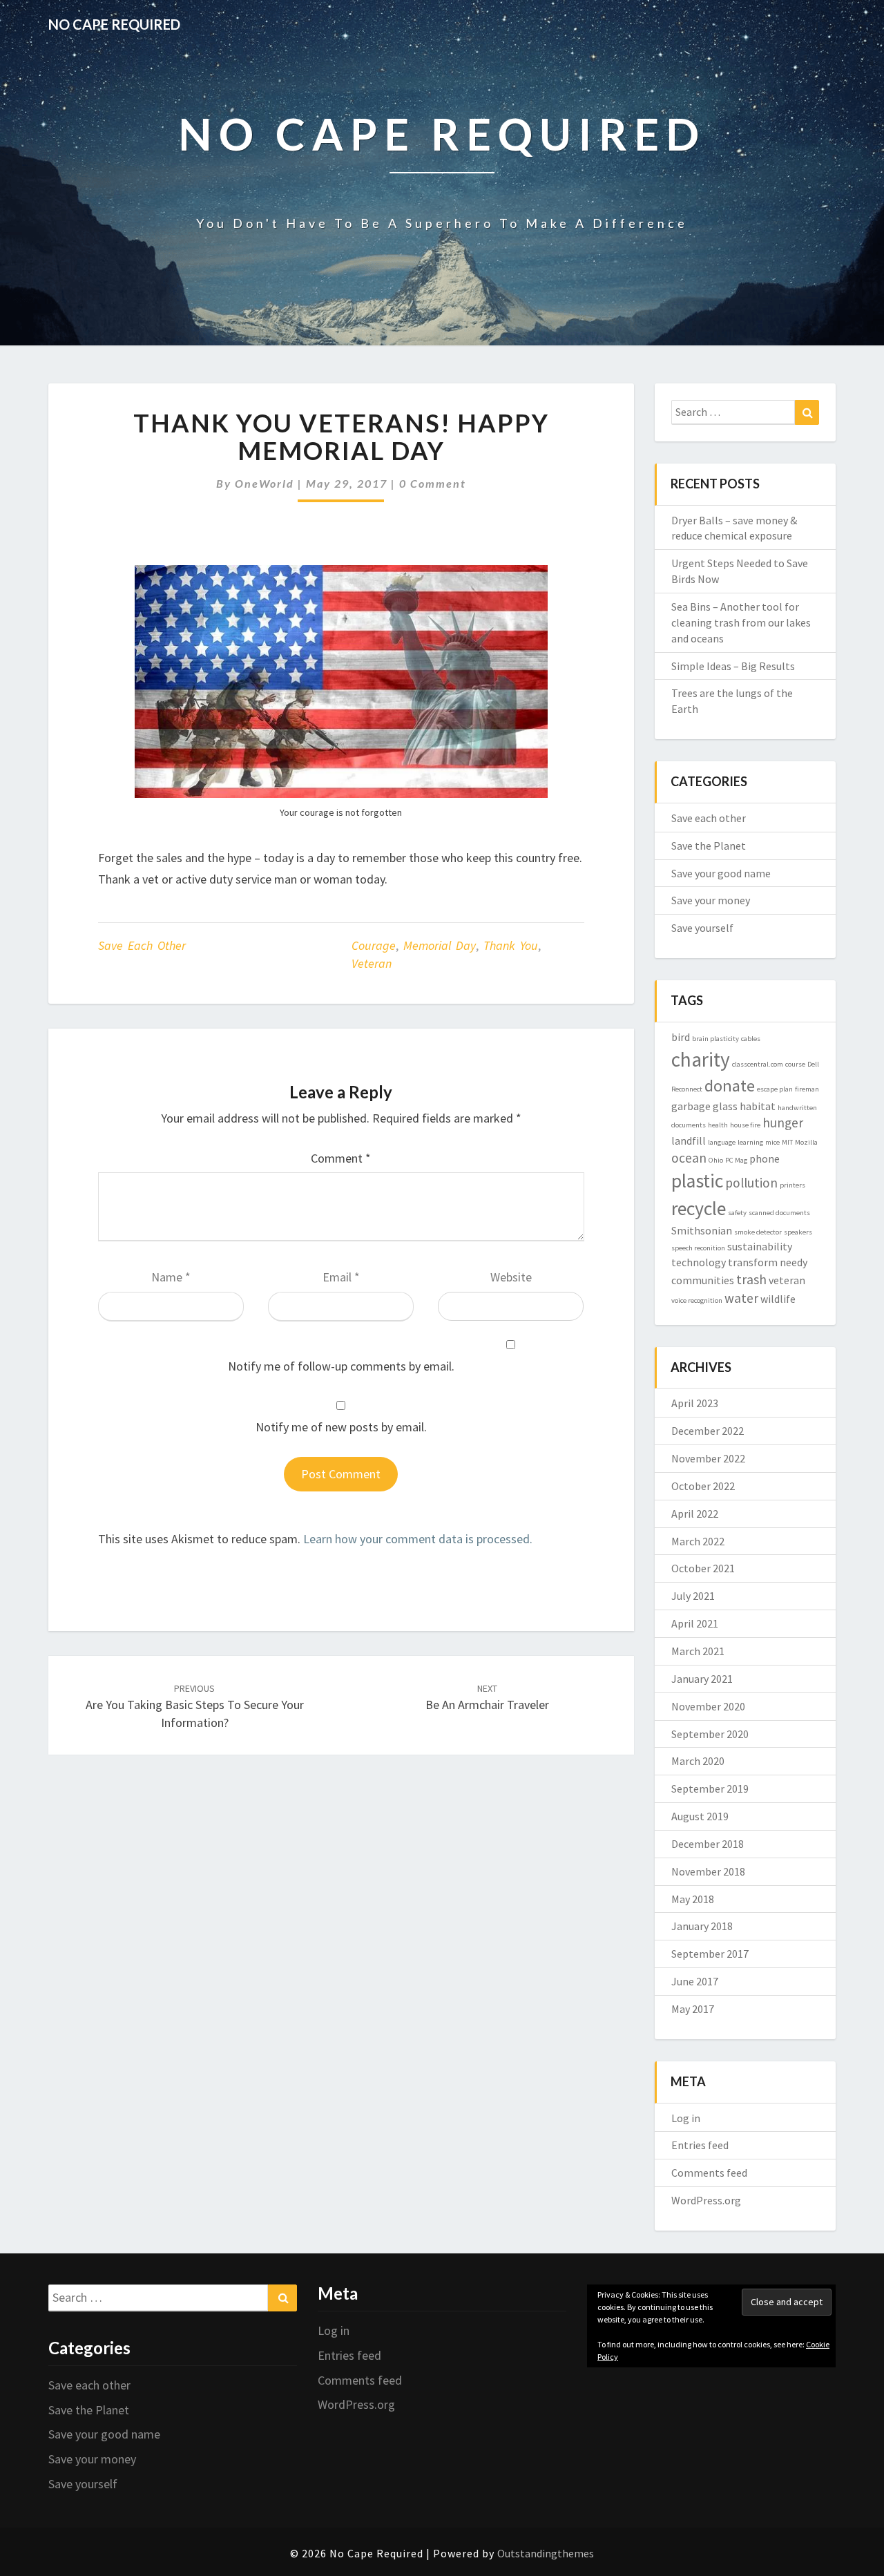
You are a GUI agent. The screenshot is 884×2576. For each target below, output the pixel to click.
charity (701, 1059)
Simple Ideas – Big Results (733, 666)
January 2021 (702, 1679)
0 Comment (433, 483)
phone (765, 1158)
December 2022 (708, 1431)
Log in (686, 2118)
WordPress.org (706, 2200)
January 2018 (702, 1926)
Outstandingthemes (546, 2553)
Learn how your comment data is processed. (418, 1539)
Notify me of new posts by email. (341, 1427)
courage (374, 945)
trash (751, 1279)
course (795, 1064)
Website (511, 1277)
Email (341, 1277)
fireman (807, 1089)
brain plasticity (715, 1039)
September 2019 (710, 1788)
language (722, 1142)
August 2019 (700, 1816)
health (718, 1125)
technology (699, 1262)
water (741, 1298)
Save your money (711, 900)
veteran (372, 963)
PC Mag (736, 1160)
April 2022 (695, 1514)
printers (792, 1185)
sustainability (760, 1246)
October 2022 (703, 1486)
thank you (511, 945)
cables (751, 1039)
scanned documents (779, 1213)
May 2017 (693, 2009)
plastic (697, 1181)
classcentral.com (758, 1064)
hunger (783, 1123)
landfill (689, 1141)
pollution (751, 1183)
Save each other (142, 945)
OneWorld (265, 483)
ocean (689, 1158)
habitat (758, 1106)
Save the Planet (709, 846)
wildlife (778, 1299)
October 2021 (703, 1568)
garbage (691, 1106)
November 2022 (708, 1458)
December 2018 (708, 1844)
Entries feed (700, 2145)
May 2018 (693, 1899)
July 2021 (693, 1596)
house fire (745, 1125)
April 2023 (695, 1403)
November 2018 (708, 1871)
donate (730, 1086)
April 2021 (695, 1623)
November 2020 (708, 1706)
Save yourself (702, 928)
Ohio (716, 1160)
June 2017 (695, 1981)
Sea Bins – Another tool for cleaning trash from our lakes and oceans (741, 622)
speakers (798, 1232)
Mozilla (806, 1142)
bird (681, 1037)
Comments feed (709, 2173)
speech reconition (698, 1248)
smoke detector (758, 1232)
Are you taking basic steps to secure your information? (195, 1706)
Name (171, 1277)
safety (737, 1213)
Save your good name (721, 873)
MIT (787, 1142)
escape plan (775, 1089)
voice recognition (697, 1300)
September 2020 (710, 1734)
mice (772, 1142)
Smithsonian (702, 1230)
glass (725, 1106)
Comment (341, 1158)
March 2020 (698, 1761)
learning (750, 1142)
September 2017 (710, 1954)
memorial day (440, 945)
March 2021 (698, 1651)
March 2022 (698, 1541)
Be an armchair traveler (487, 1698)
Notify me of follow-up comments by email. (341, 1366)
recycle (699, 1209)
